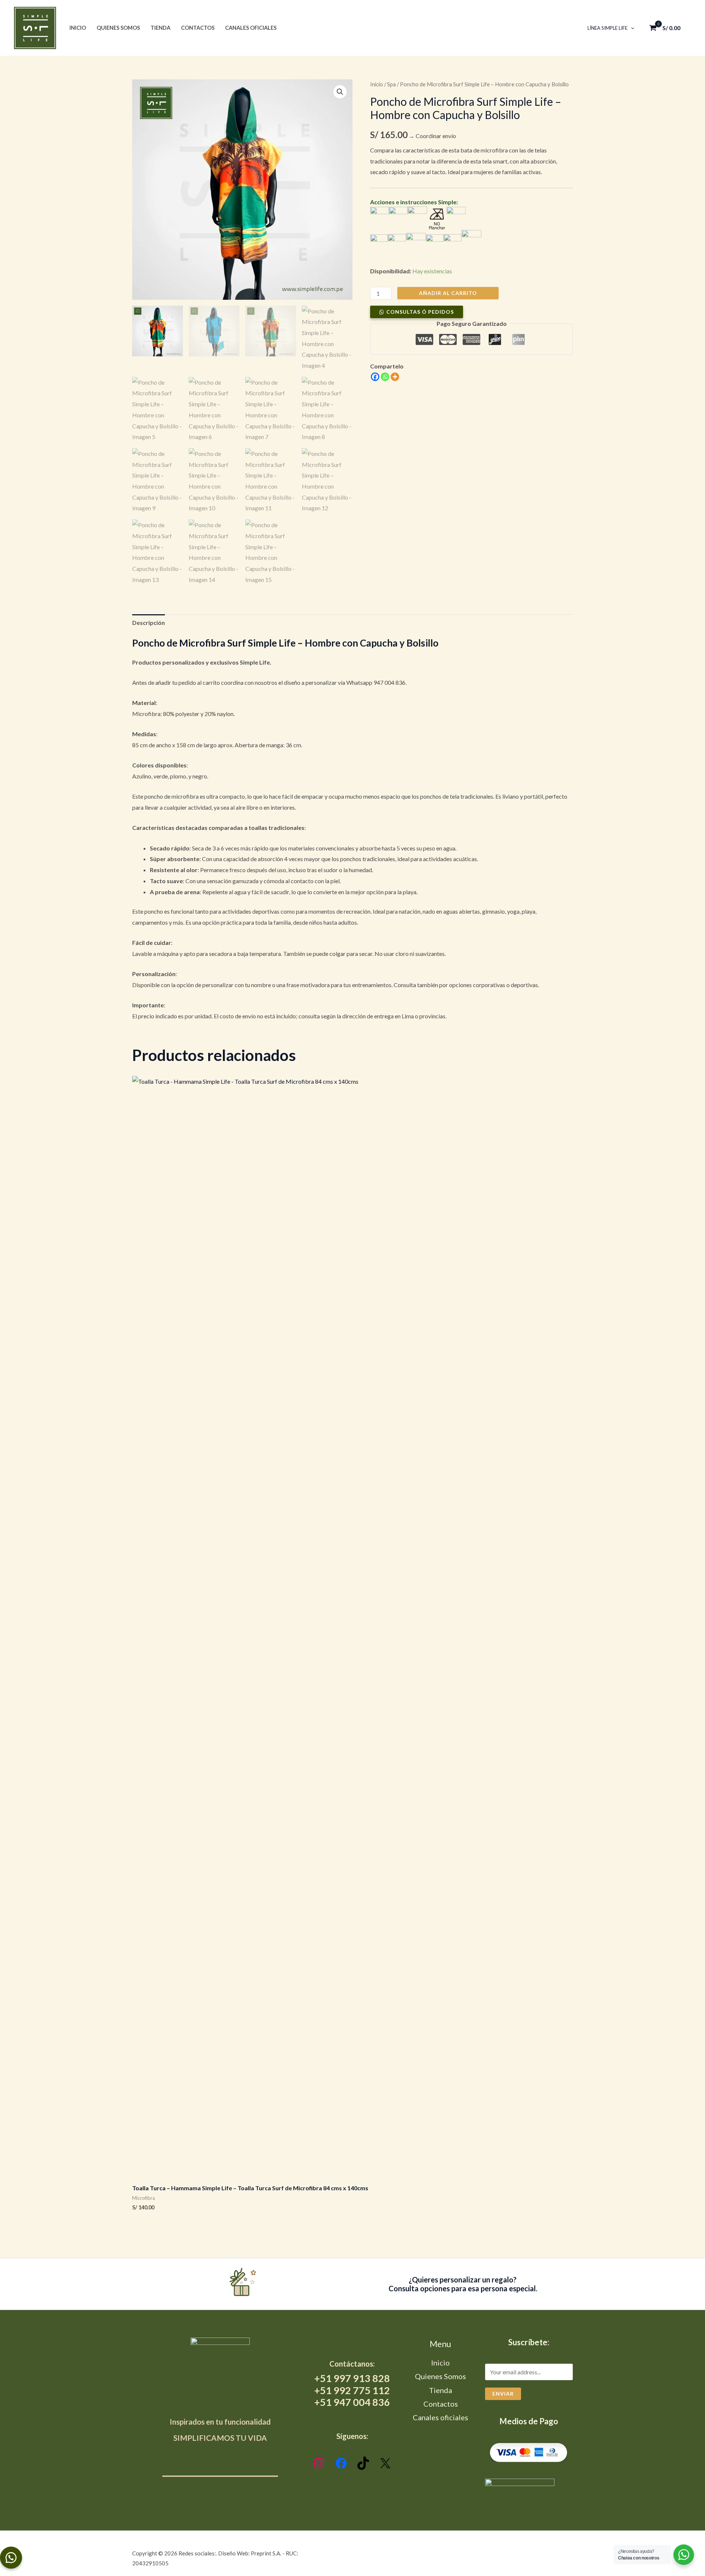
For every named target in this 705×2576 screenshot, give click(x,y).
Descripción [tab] (149, 623)
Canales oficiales (251, 28)
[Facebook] (375, 377)
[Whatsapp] (385, 377)
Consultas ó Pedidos (420, 312)
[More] (395, 377)
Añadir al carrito (448, 293)
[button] (631, 28)
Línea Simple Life (608, 28)
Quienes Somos (118, 28)
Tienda (160, 28)
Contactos (198, 28)
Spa (391, 84)
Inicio (78, 28)
